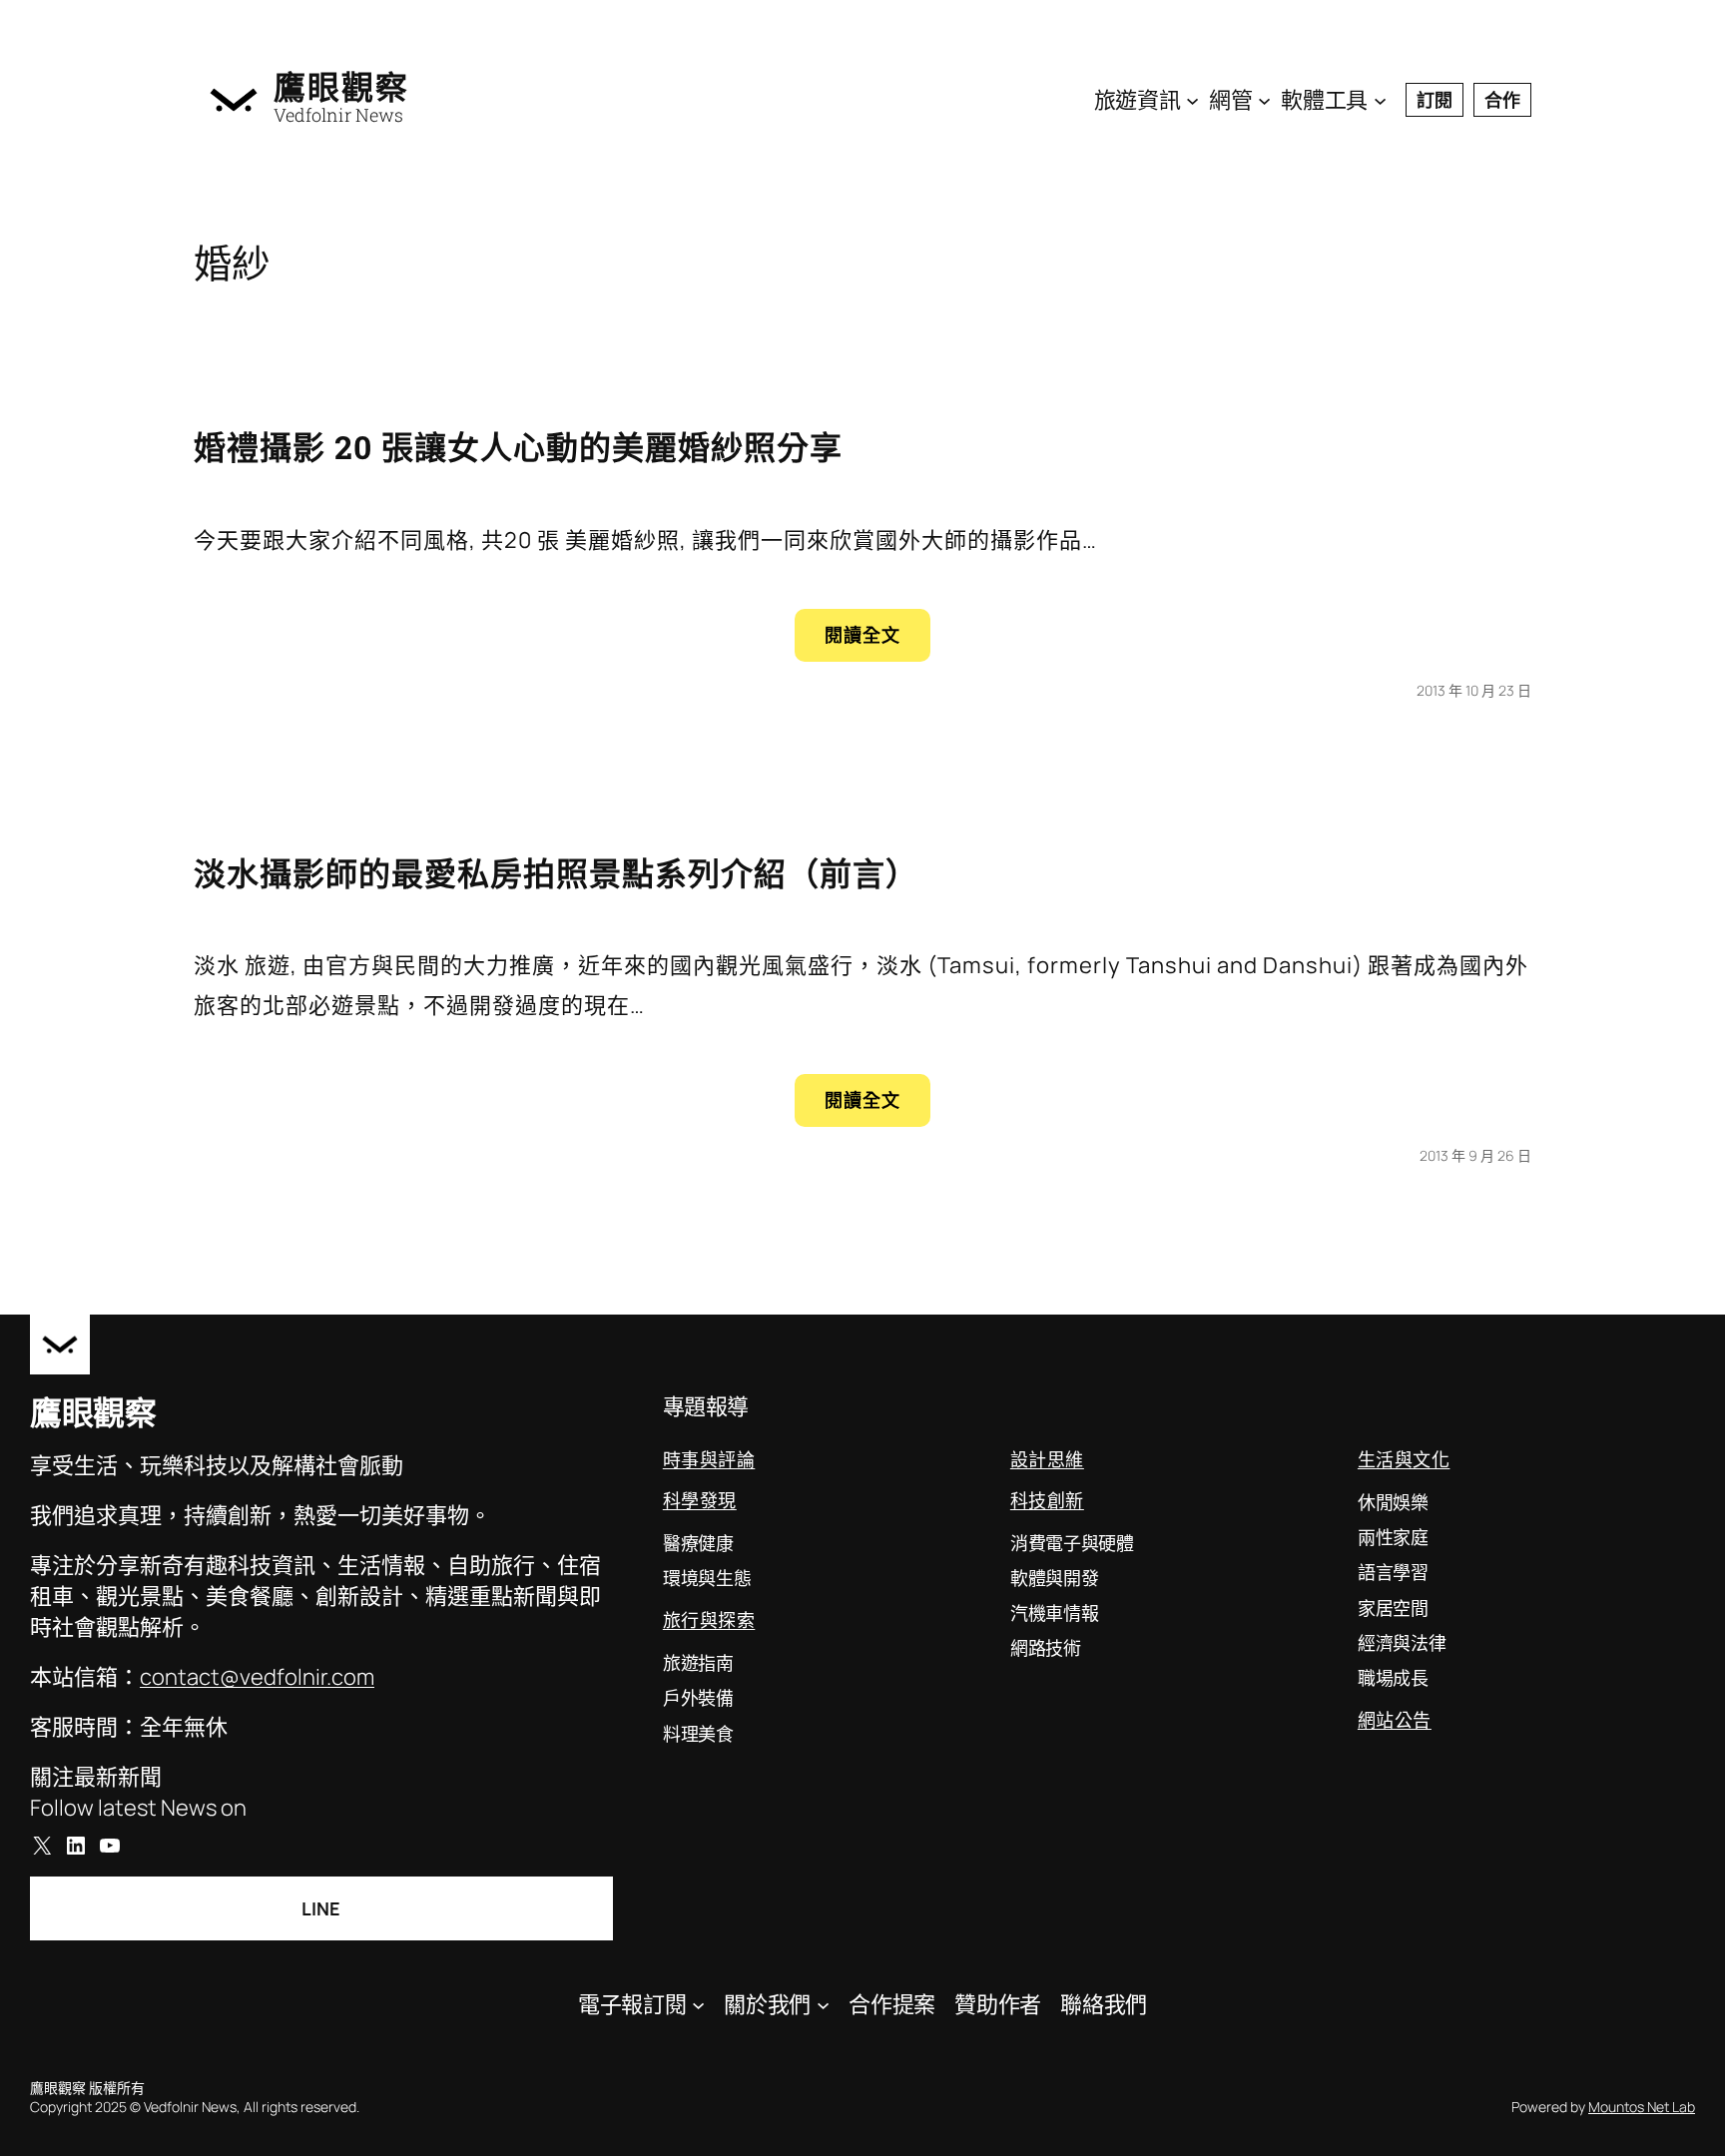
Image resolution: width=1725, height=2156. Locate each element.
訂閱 (1435, 100)
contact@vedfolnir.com (257, 1677)
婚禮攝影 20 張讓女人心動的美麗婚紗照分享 (518, 447)
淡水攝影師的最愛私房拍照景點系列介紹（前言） (556, 873)
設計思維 (1047, 1459)
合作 (1502, 100)
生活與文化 (1404, 1459)
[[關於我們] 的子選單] (823, 2004)
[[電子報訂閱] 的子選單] (698, 2004)
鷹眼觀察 (341, 87)
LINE (321, 1908)
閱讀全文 (874, 641)
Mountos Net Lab (1642, 2107)
